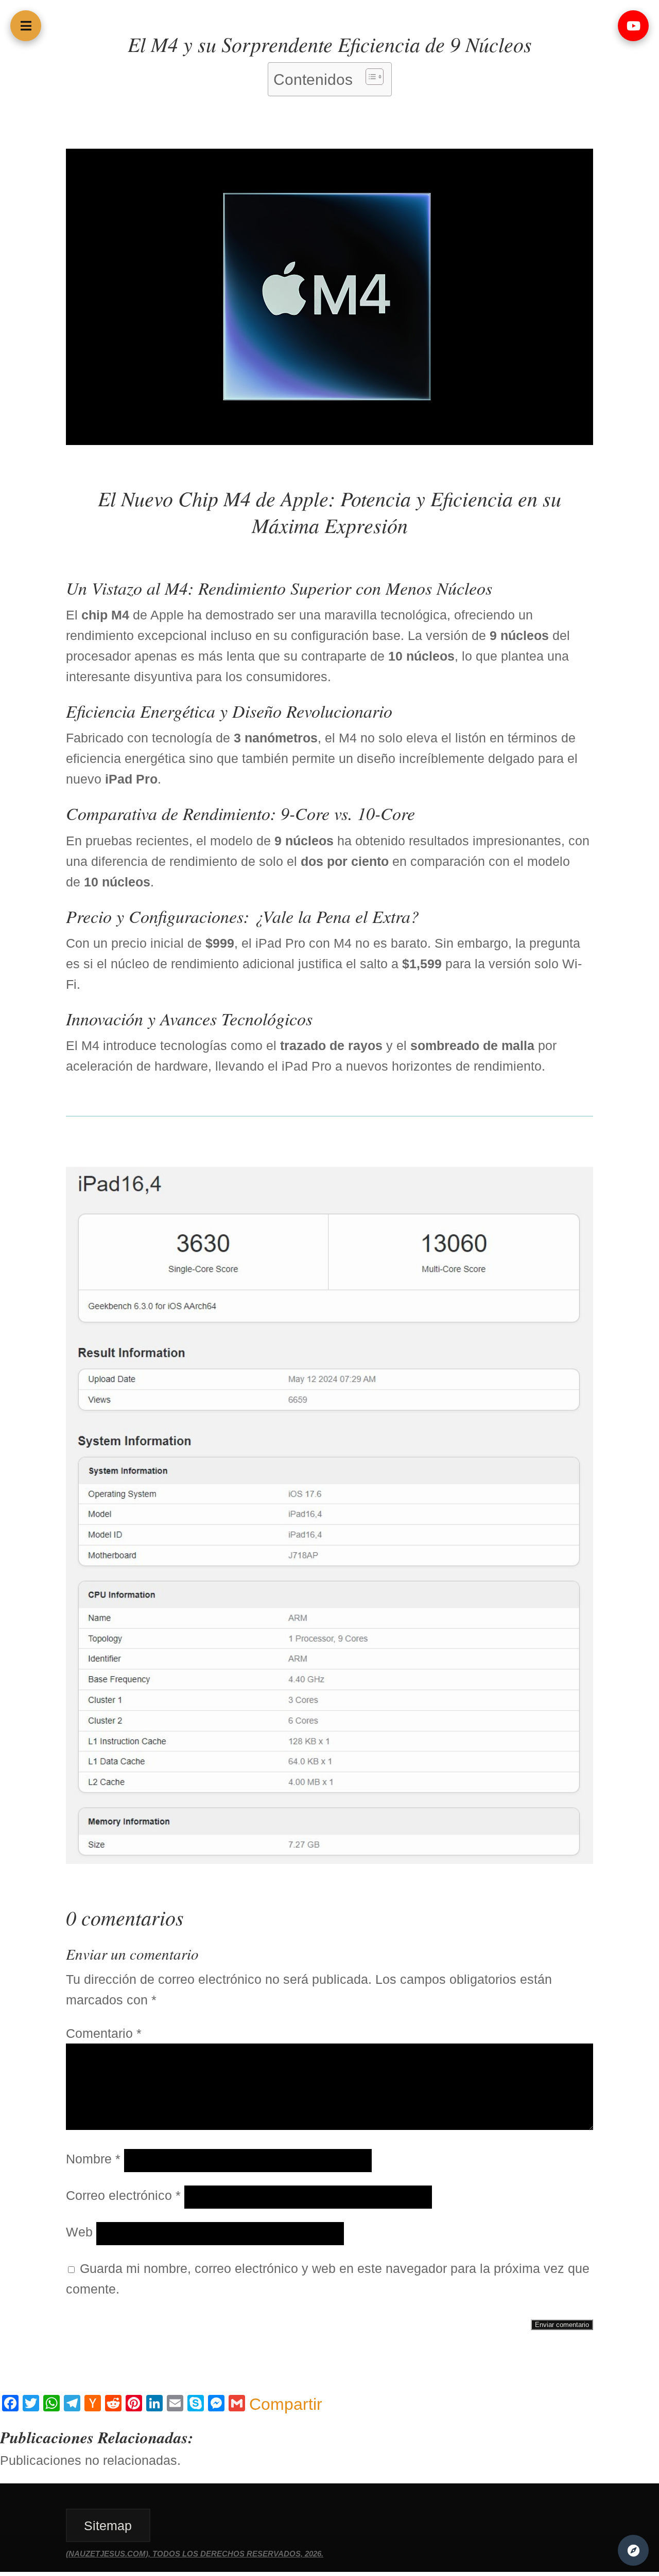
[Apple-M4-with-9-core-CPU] (329, 1859)
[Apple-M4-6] (329, 440)
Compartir (286, 2404)
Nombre (93, 2159)
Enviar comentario (562, 2325)
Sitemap (108, 2526)
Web (79, 2232)
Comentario (104, 2033)
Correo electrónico (123, 2195)
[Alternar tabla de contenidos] (369, 77)
